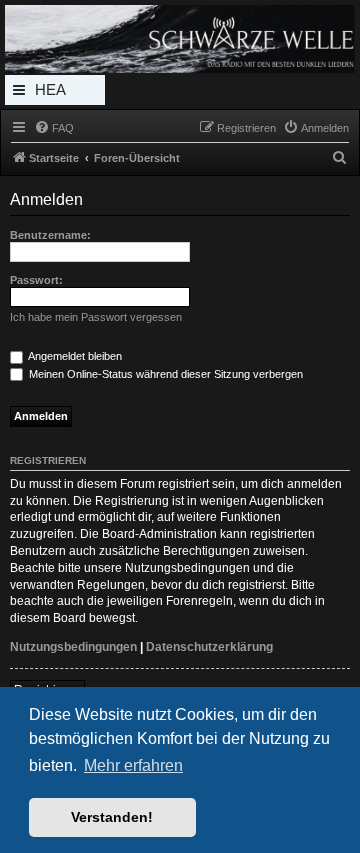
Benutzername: (50, 235)
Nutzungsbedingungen (73, 647)
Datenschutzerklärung (209, 647)
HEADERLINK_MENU (55, 93)
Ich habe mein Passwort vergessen (96, 317)
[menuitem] (54, 128)
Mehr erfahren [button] (133, 765)
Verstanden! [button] (112, 817)
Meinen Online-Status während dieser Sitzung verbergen (164, 374)
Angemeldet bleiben (74, 356)
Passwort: (36, 280)
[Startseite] (180, 39)
